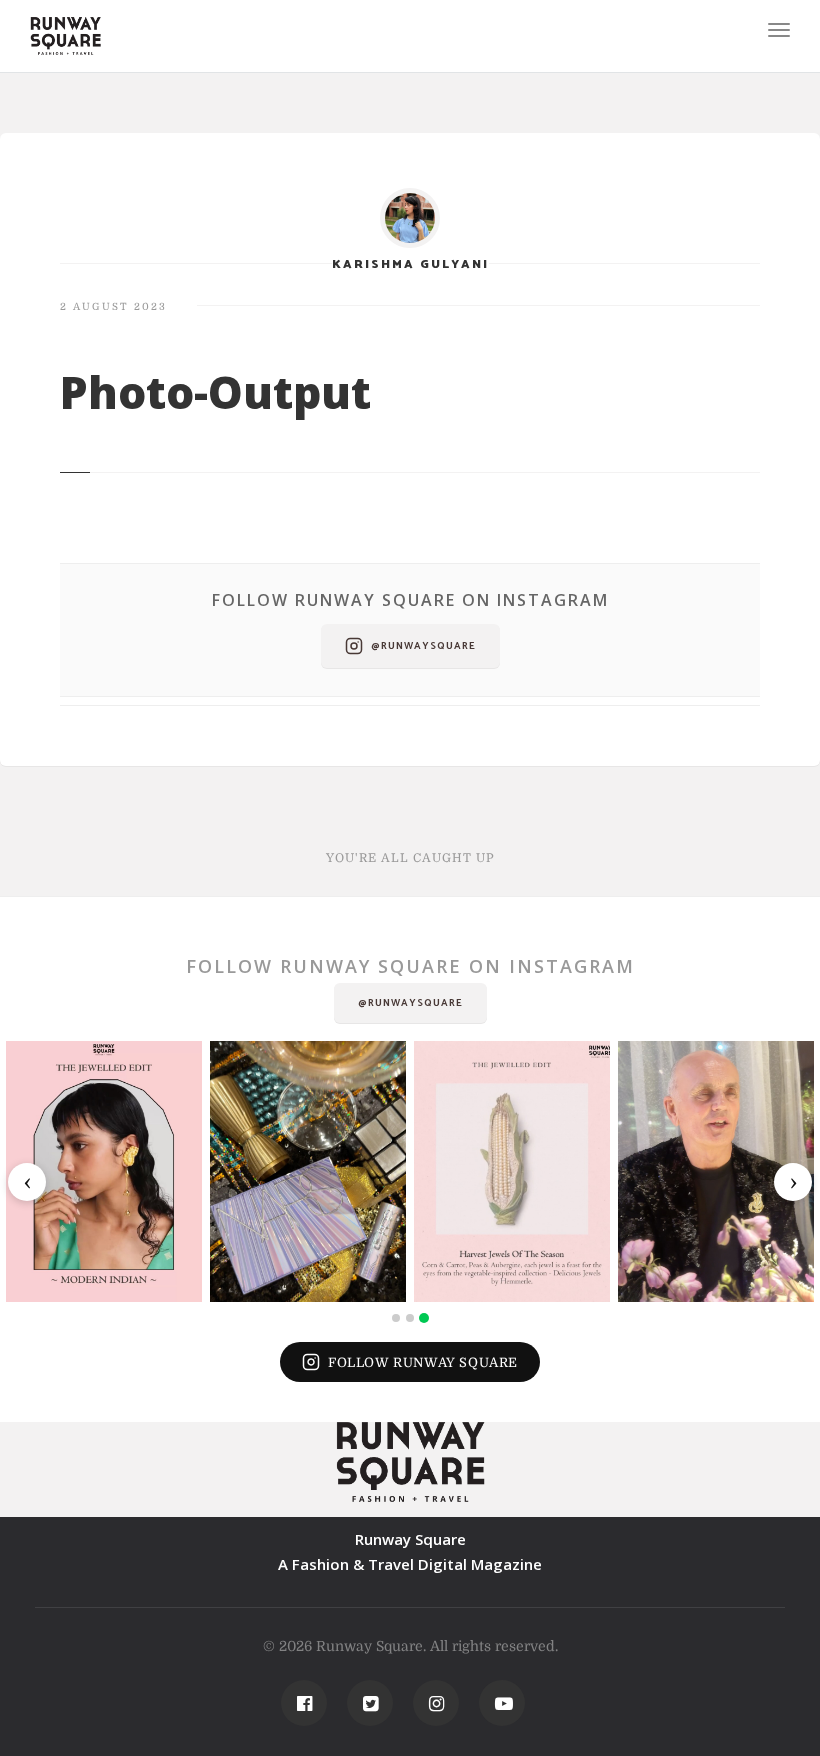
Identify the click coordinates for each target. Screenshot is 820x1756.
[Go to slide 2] (410, 1318)
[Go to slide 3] (424, 1318)
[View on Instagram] (104, 1171)
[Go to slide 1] (396, 1318)
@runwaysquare (423, 646)
